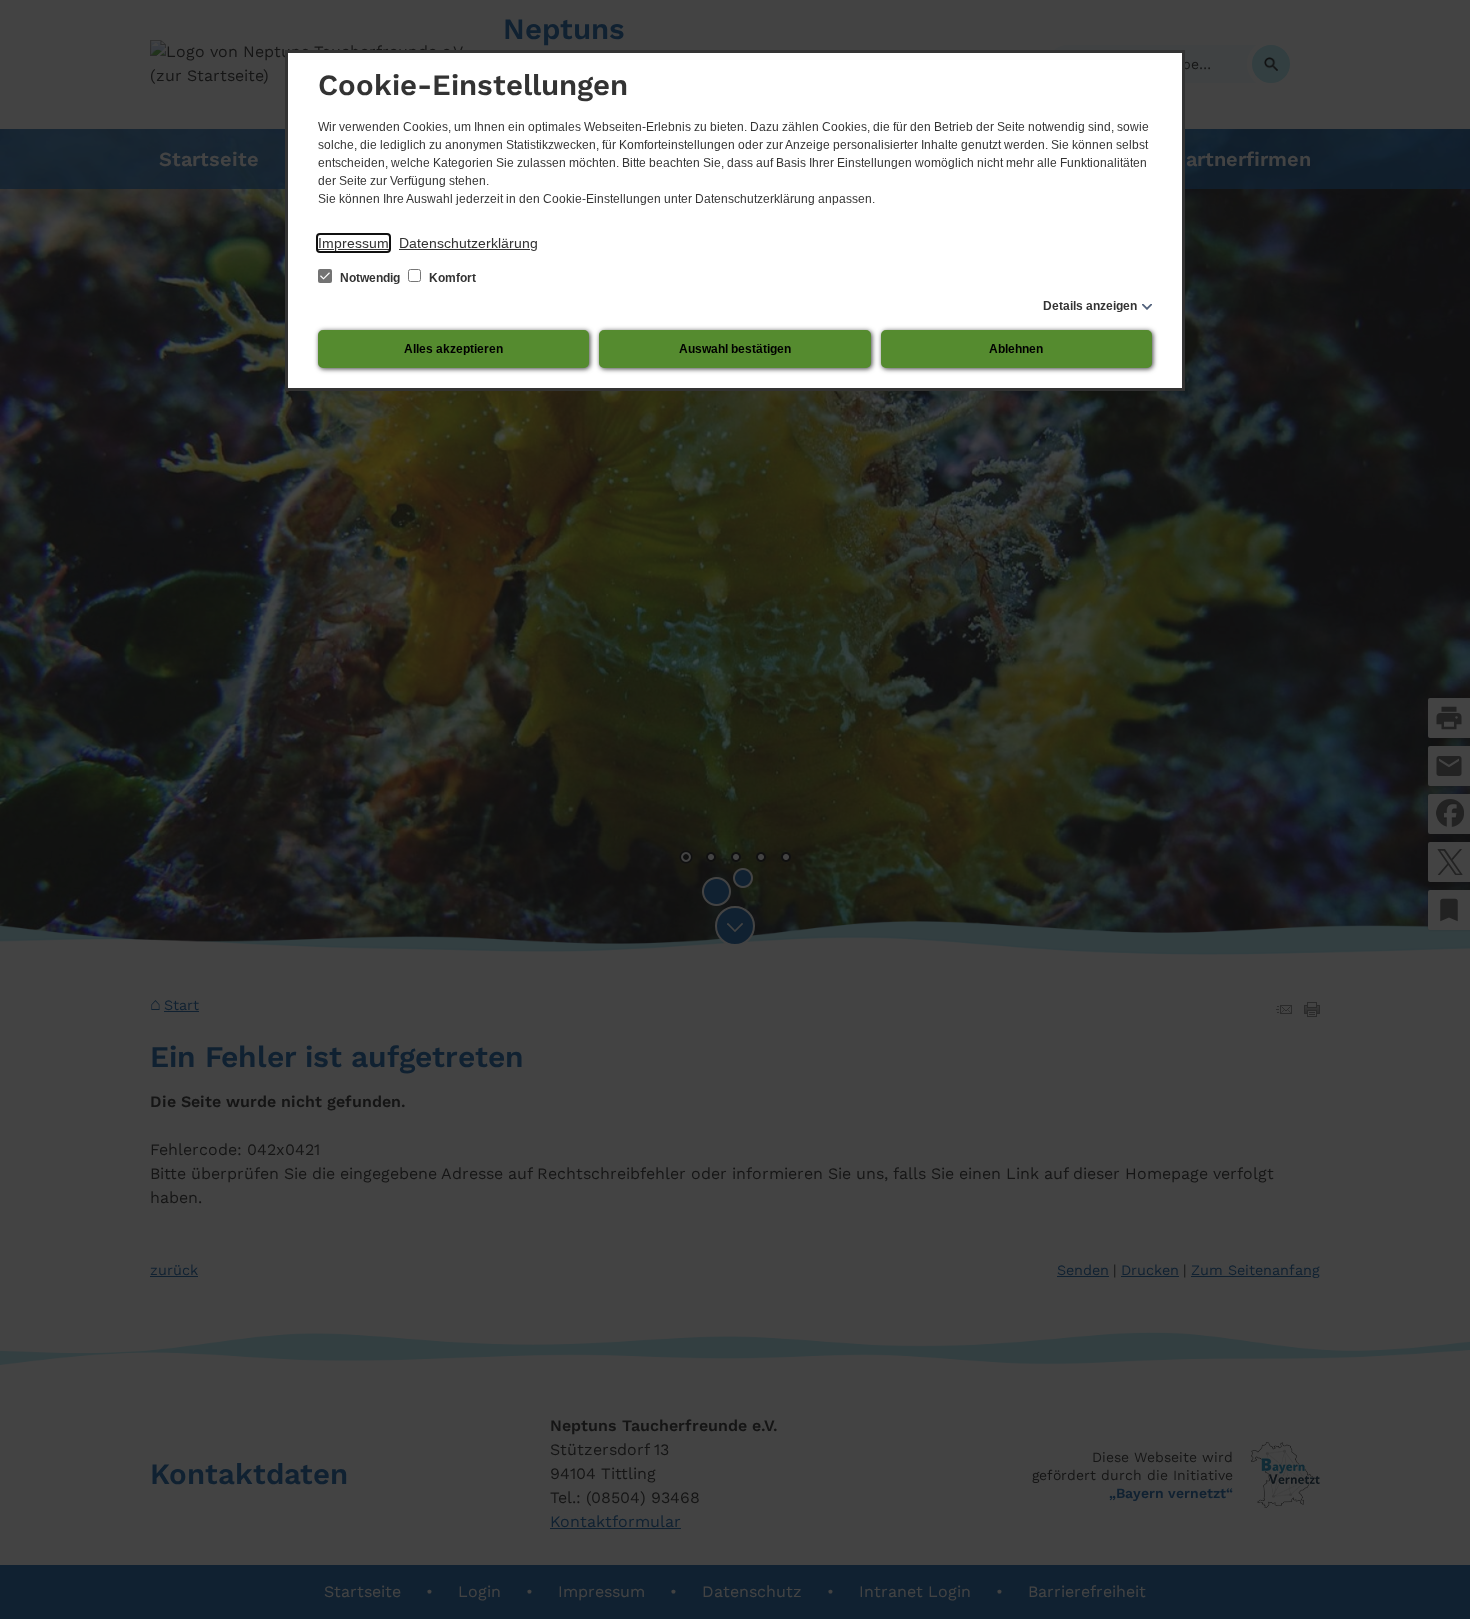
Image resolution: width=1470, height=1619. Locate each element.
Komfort (451, 278)
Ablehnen (1016, 349)
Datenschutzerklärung (468, 243)
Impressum (353, 243)
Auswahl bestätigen (735, 349)
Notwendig (370, 278)
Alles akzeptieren (453, 349)
